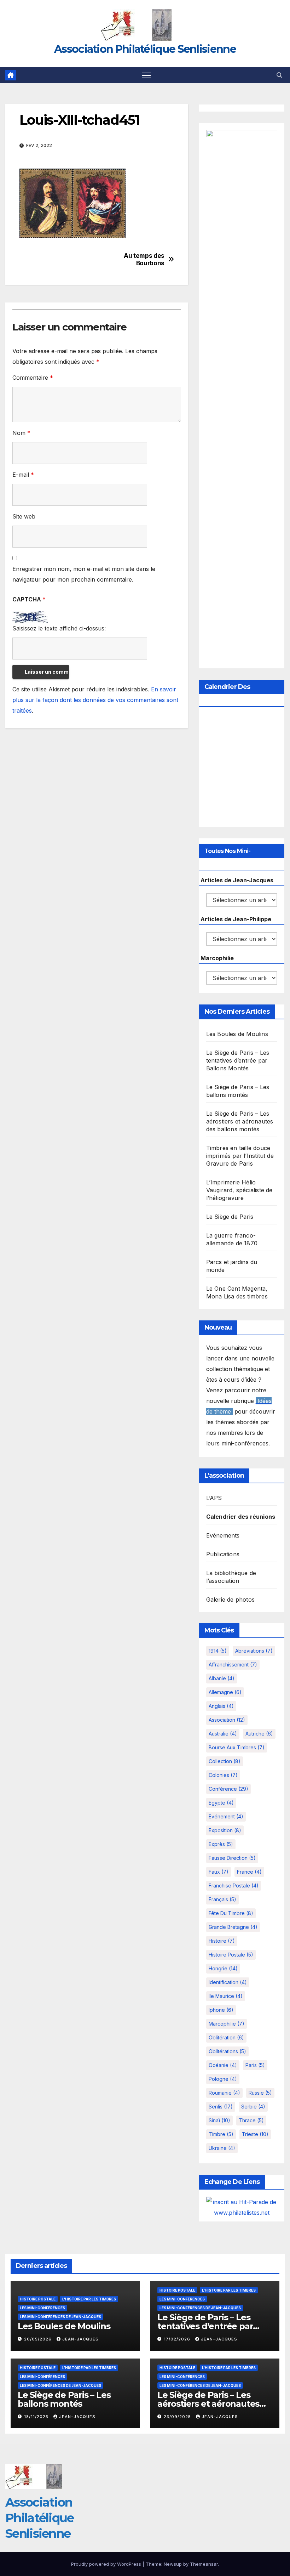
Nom (21, 433)
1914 (218, 1651)
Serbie (253, 2107)
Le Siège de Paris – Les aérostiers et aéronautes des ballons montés (240, 1121)
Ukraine (222, 2148)
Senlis (221, 2107)
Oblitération (226, 2037)
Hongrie (223, 1968)
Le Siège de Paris (230, 1217)
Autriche (259, 1734)
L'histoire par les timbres (89, 2299)
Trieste (255, 2134)
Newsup (173, 2564)
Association (227, 1720)
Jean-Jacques (80, 2339)
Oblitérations (227, 2051)
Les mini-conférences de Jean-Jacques (60, 2317)
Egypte (221, 1803)
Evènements (223, 1535)
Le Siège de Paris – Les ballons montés (64, 2399)
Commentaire (33, 378)
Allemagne (225, 1692)
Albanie (222, 1678)
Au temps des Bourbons (144, 259)
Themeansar (204, 2564)
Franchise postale (234, 1886)
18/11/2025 (37, 2417)
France (249, 1872)
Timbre (221, 2134)
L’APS (214, 1498)
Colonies (223, 1775)
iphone (221, 2010)
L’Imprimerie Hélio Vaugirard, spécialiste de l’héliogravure (239, 1190)
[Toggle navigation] (146, 75)
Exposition (225, 1830)
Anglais (221, 1706)
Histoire (222, 1941)
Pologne (223, 2079)
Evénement (226, 1816)
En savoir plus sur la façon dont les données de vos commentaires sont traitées (95, 700)
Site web (24, 516)
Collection (225, 1761)
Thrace (251, 2120)
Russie (260, 2093)
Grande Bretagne (233, 1927)
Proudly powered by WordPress (107, 2564)
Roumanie (224, 2093)
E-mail (23, 475)
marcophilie (227, 2024)
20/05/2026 (39, 2339)
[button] (279, 75)
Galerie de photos (230, 1600)
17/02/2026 (178, 2339)
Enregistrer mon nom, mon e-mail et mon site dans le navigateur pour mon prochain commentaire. (84, 574)
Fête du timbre (231, 1913)
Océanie (223, 2065)
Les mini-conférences (42, 2308)
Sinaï (219, 2120)
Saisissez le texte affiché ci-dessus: (59, 628)
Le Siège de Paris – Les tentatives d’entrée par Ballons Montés (238, 1060)
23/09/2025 (178, 2417)
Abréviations (254, 1651)
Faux (219, 1872)
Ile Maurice (226, 1996)
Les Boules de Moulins (237, 1034)
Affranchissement (233, 1665)
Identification (228, 1982)
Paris (255, 2065)
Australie (223, 1734)
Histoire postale (231, 1955)
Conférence (228, 1789)
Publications (223, 1554)
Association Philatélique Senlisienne (145, 49)
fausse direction (232, 1858)
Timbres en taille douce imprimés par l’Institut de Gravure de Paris (240, 1156)
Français (222, 1899)
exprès (221, 1844)
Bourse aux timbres (237, 1747)
